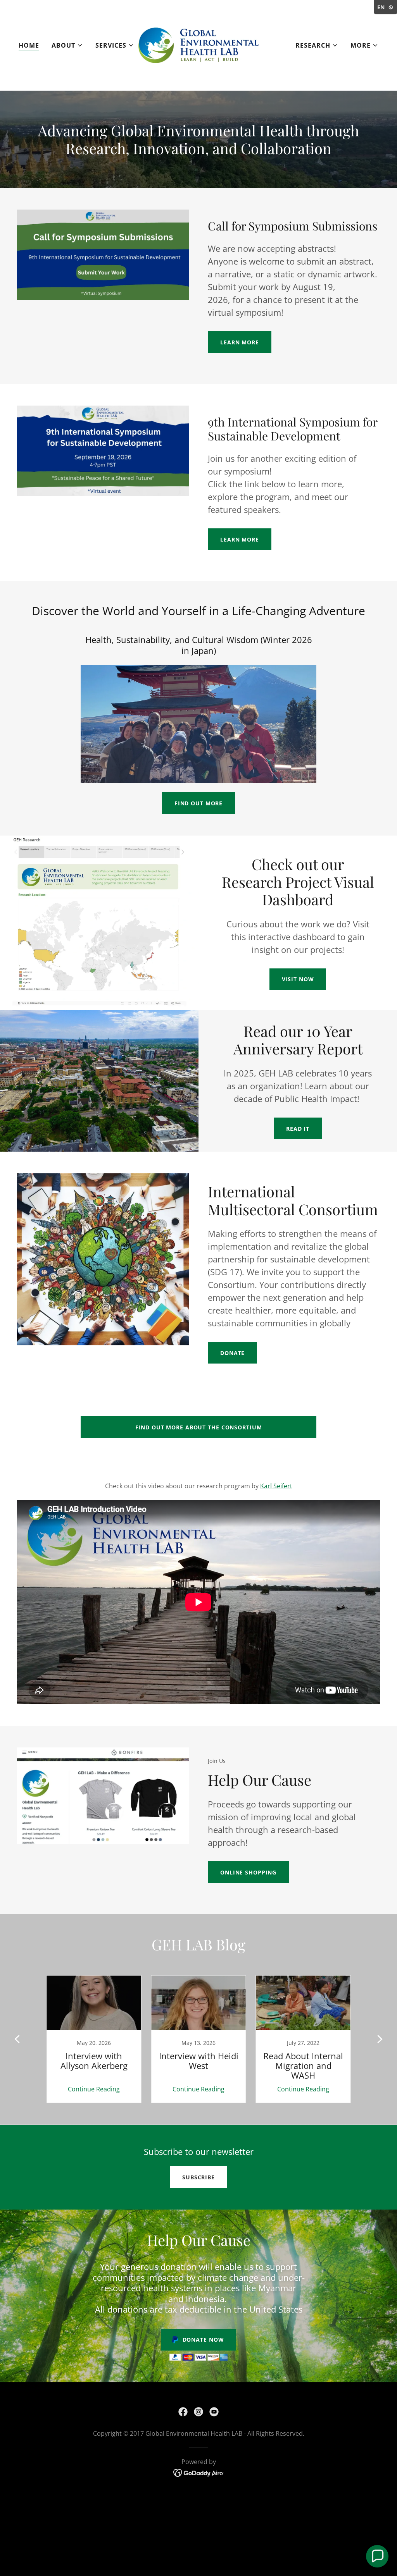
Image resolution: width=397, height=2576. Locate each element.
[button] (67, 45)
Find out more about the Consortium (199, 1427)
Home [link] (29, 45)
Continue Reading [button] (94, 2089)
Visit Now (298, 979)
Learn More (240, 342)
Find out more (198, 803)
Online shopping (248, 1872)
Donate (232, 1353)
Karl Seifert (276, 1486)
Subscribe (198, 2177)
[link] (198, 45)
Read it (298, 1129)
